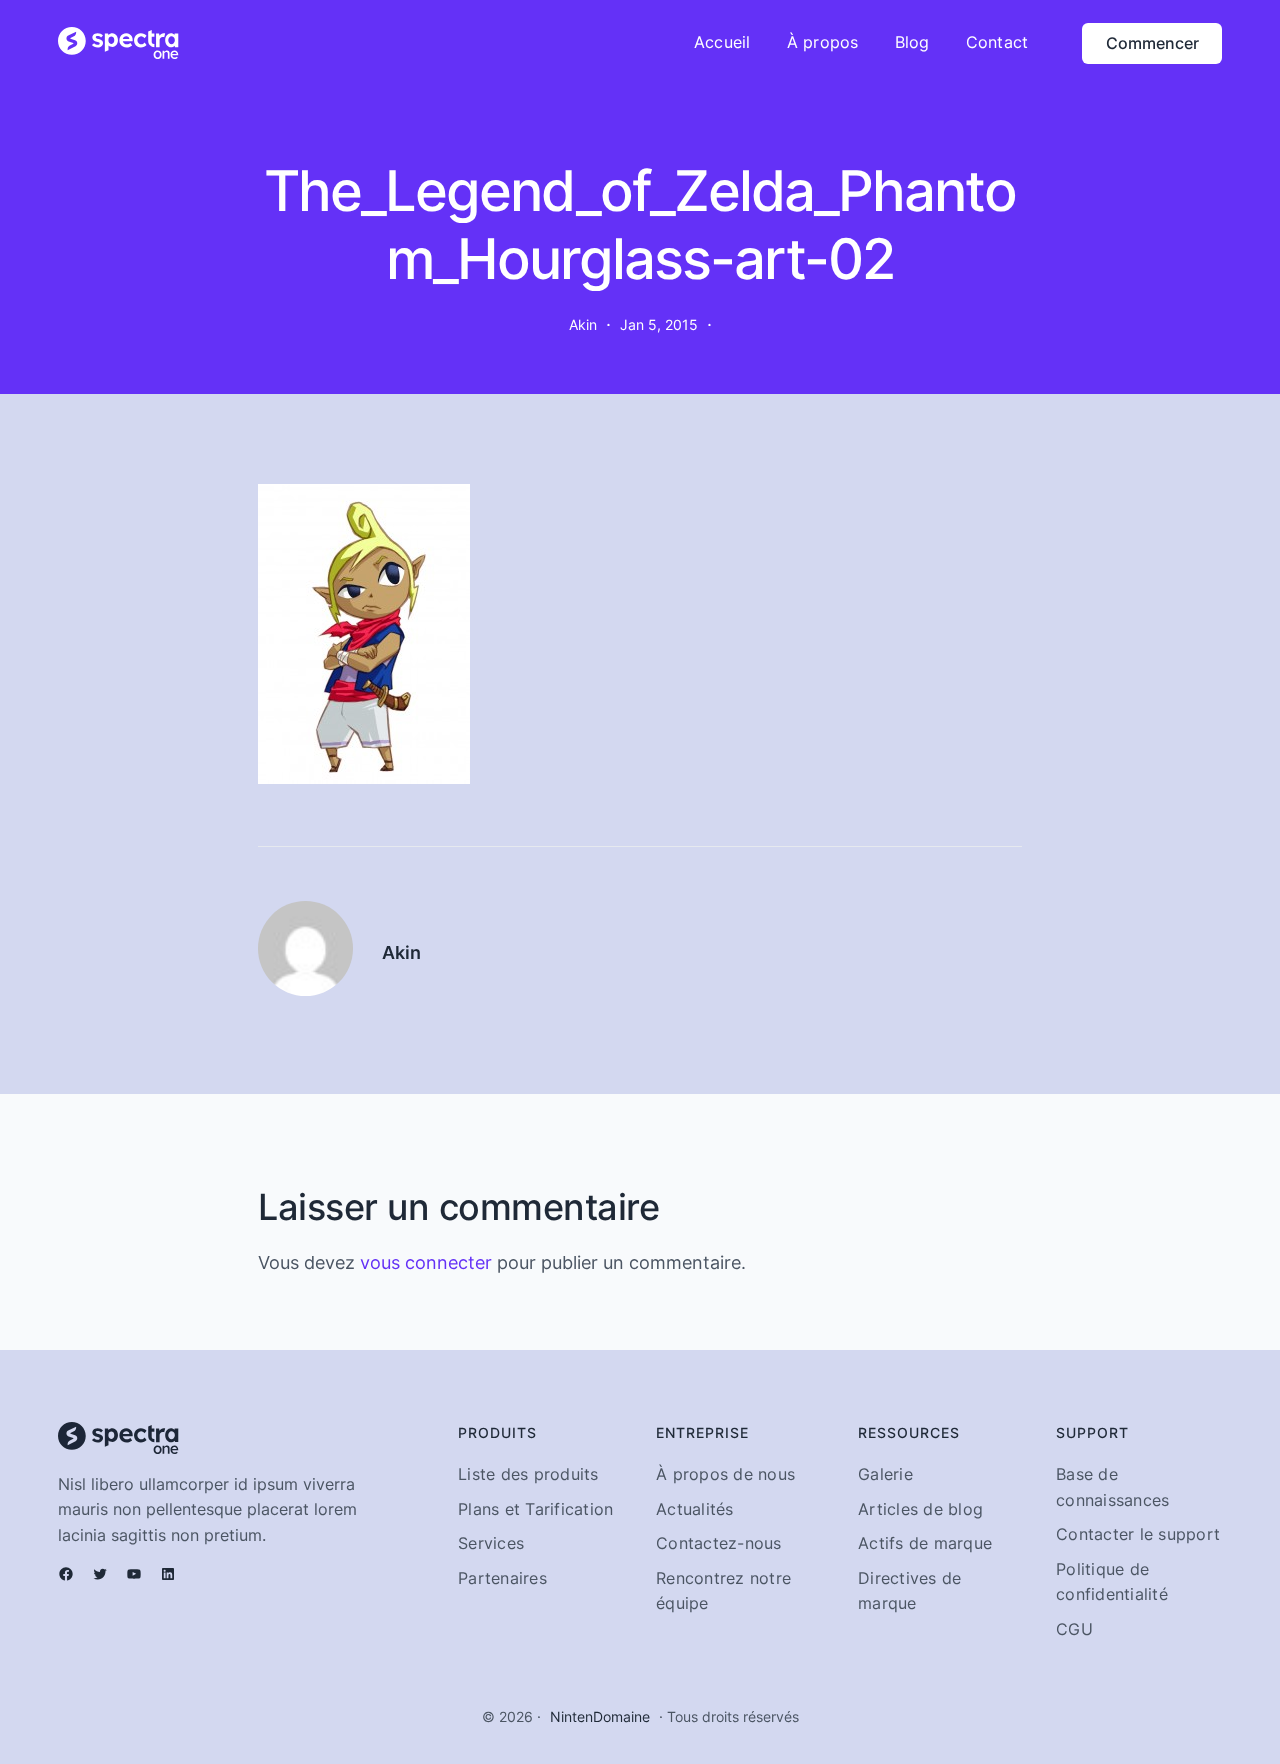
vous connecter (426, 1262)
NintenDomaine (600, 1716)
